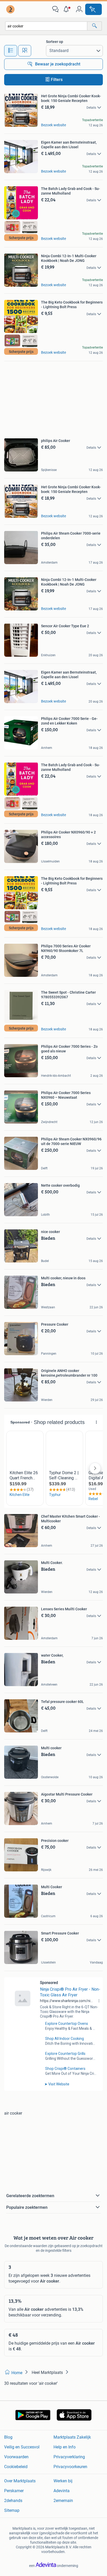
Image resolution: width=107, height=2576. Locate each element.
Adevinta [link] (62, 2491)
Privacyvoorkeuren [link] (70, 2467)
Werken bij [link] (63, 2481)
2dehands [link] (13, 2501)
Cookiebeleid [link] (16, 2467)
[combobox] (46, 26)
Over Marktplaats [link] (20, 2481)
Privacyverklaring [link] (69, 2457)
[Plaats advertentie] (93, 9)
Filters (57, 80)
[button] (67, 9)
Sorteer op (55, 42)
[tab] (11, 51)
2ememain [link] (63, 2501)
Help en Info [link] (65, 2447)
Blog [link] (8, 2437)
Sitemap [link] (12, 2510)
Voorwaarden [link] (16, 2457)
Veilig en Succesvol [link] (22, 2447)
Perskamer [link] (14, 2491)
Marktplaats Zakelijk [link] (72, 2437)
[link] (11, 9)
